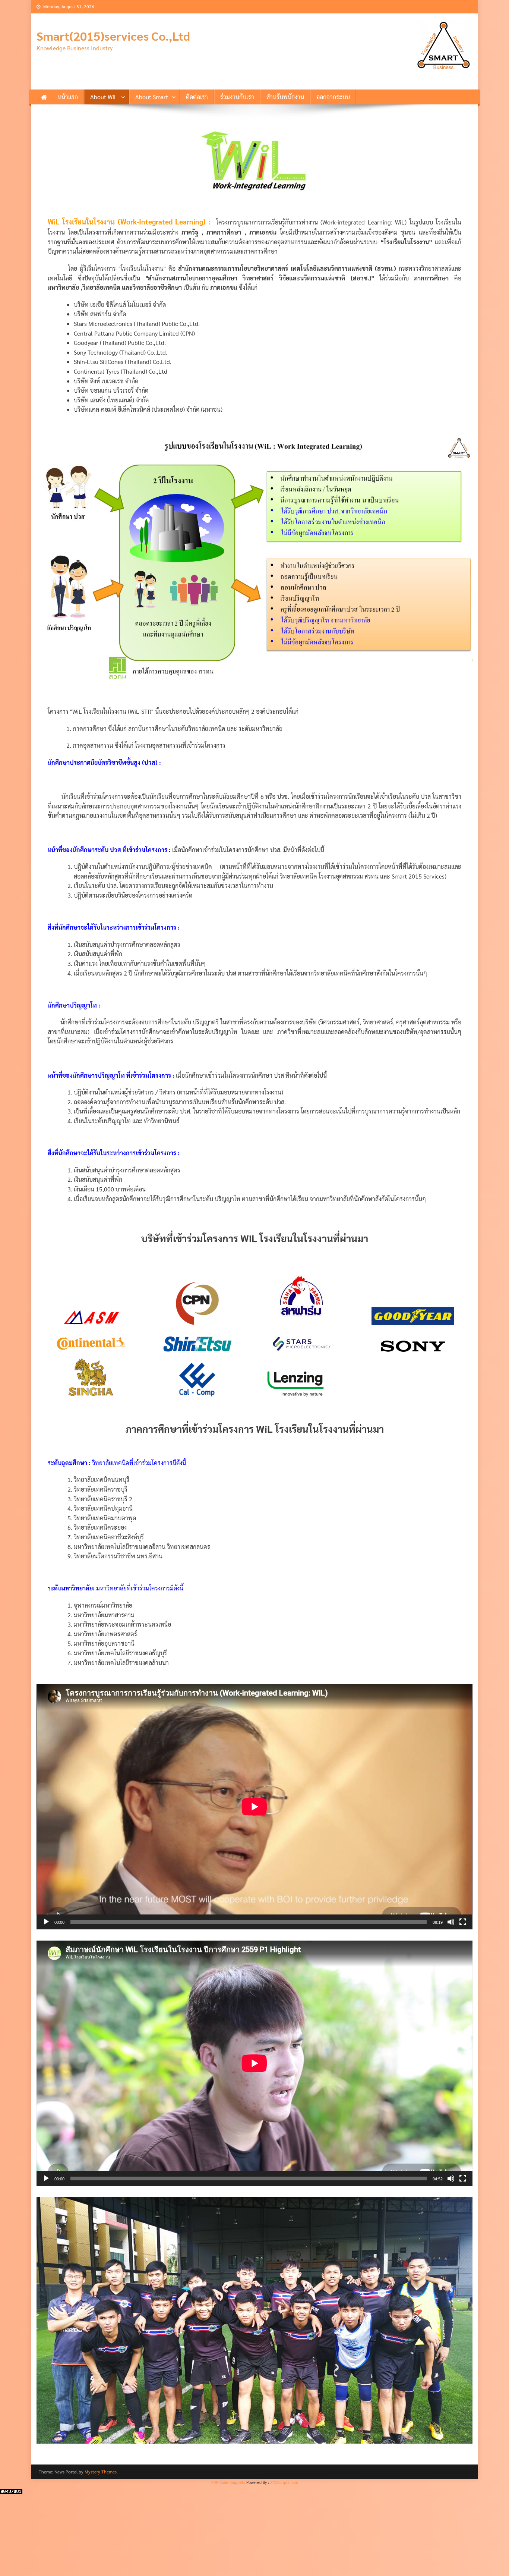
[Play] (46, 1922)
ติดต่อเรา (197, 97)
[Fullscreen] (463, 1922)
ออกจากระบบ (333, 97)
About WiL (104, 97)
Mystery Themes (101, 2553)
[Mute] (451, 1922)
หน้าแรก (68, 97)
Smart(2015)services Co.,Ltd (113, 36)
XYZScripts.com (284, 2563)
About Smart (152, 97)
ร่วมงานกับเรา (237, 97)
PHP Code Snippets (228, 2563)
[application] (255, 1807)
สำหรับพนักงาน (285, 97)
